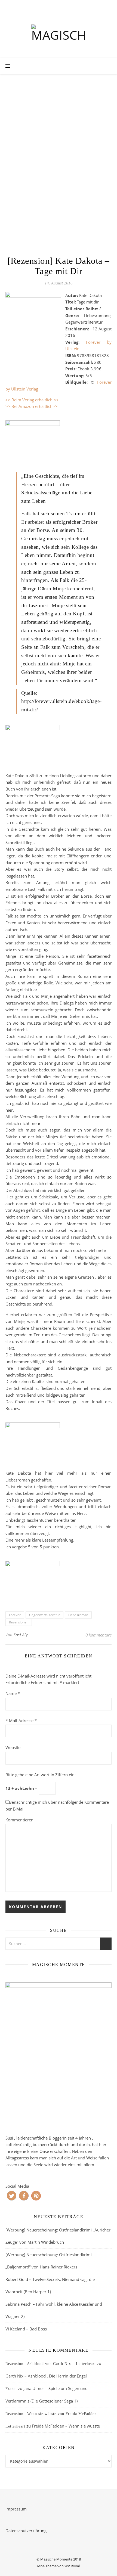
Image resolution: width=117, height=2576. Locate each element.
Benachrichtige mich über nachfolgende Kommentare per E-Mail (57, 1805)
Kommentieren (19, 1820)
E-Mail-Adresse (21, 1721)
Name (13, 1693)
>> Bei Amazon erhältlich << (32, 406)
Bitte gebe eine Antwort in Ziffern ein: (41, 1775)
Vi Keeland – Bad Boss (26, 2329)
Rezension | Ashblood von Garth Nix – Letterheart (51, 2364)
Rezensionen (19, 1622)
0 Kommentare (98, 1635)
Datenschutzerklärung (26, 2531)
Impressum (16, 2509)
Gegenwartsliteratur (44, 1615)
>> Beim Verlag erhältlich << (32, 400)
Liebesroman (78, 1615)
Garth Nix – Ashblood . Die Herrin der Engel (46, 2376)
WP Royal (72, 2566)
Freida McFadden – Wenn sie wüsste (66, 2426)
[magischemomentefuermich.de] (59, 34)
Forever (15, 1615)
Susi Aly (21, 1635)
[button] (12, 2196)
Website (13, 1747)
